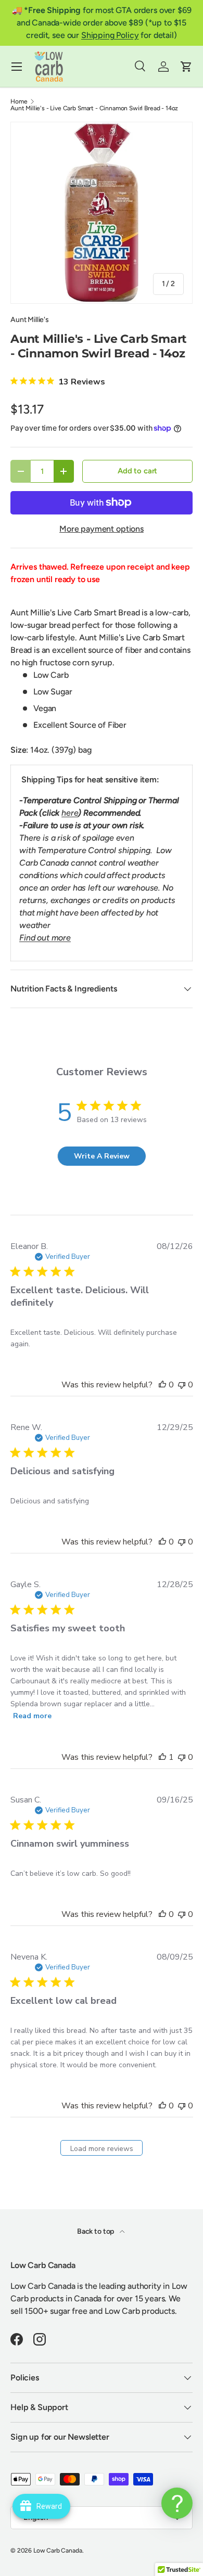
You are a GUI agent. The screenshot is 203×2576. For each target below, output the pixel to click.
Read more (32, 1716)
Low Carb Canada (58, 2551)
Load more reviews (102, 2149)
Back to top (96, 2231)
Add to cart (137, 471)
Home (19, 101)
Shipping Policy (110, 35)
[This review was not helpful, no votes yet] (182, 1385)
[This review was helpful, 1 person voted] (162, 1757)
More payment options (102, 529)
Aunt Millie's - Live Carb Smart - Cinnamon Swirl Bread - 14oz (94, 108)
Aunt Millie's (30, 320)
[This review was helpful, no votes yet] (162, 1385)
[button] (186, 67)
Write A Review (102, 1156)
